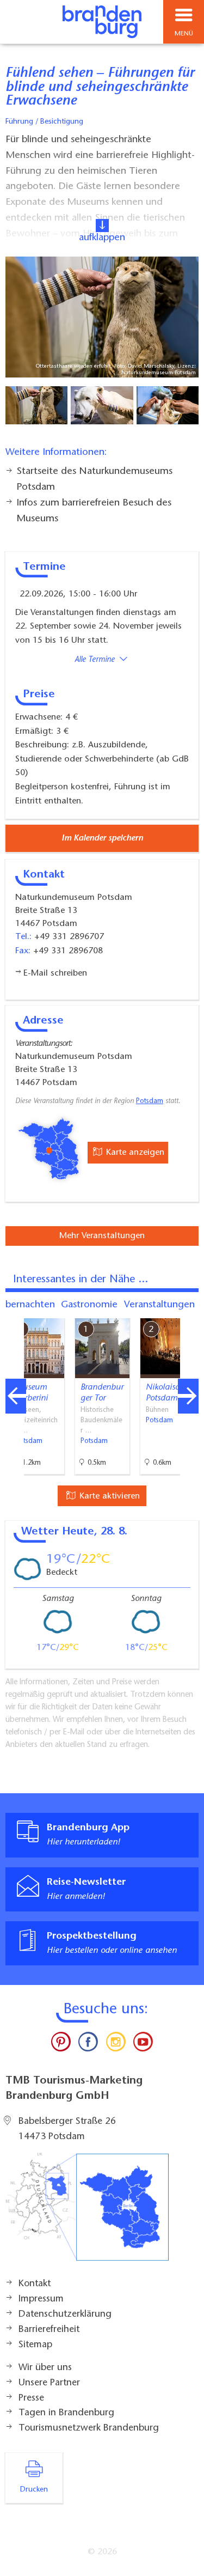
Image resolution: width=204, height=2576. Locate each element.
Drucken (34, 2490)
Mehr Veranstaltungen (102, 1236)
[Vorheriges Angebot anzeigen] (16, 1396)
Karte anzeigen (134, 1153)
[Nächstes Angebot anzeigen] (188, 1396)
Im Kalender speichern (102, 838)
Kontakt (35, 2284)
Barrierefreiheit (49, 2330)
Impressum (41, 2299)
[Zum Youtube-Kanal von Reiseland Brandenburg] (143, 2044)
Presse (31, 2398)
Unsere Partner (49, 2383)
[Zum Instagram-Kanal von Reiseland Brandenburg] (116, 2044)
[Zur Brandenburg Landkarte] (87, 2213)
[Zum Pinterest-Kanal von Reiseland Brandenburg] (61, 2044)
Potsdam (150, 1101)
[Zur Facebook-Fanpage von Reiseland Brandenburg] (88, 2044)
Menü (184, 34)
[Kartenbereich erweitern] (188, 1311)
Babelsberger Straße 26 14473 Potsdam (67, 2129)
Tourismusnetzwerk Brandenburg (89, 2428)
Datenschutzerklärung (65, 2315)
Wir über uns (45, 2368)
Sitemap (35, 2345)
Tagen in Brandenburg (66, 2413)
